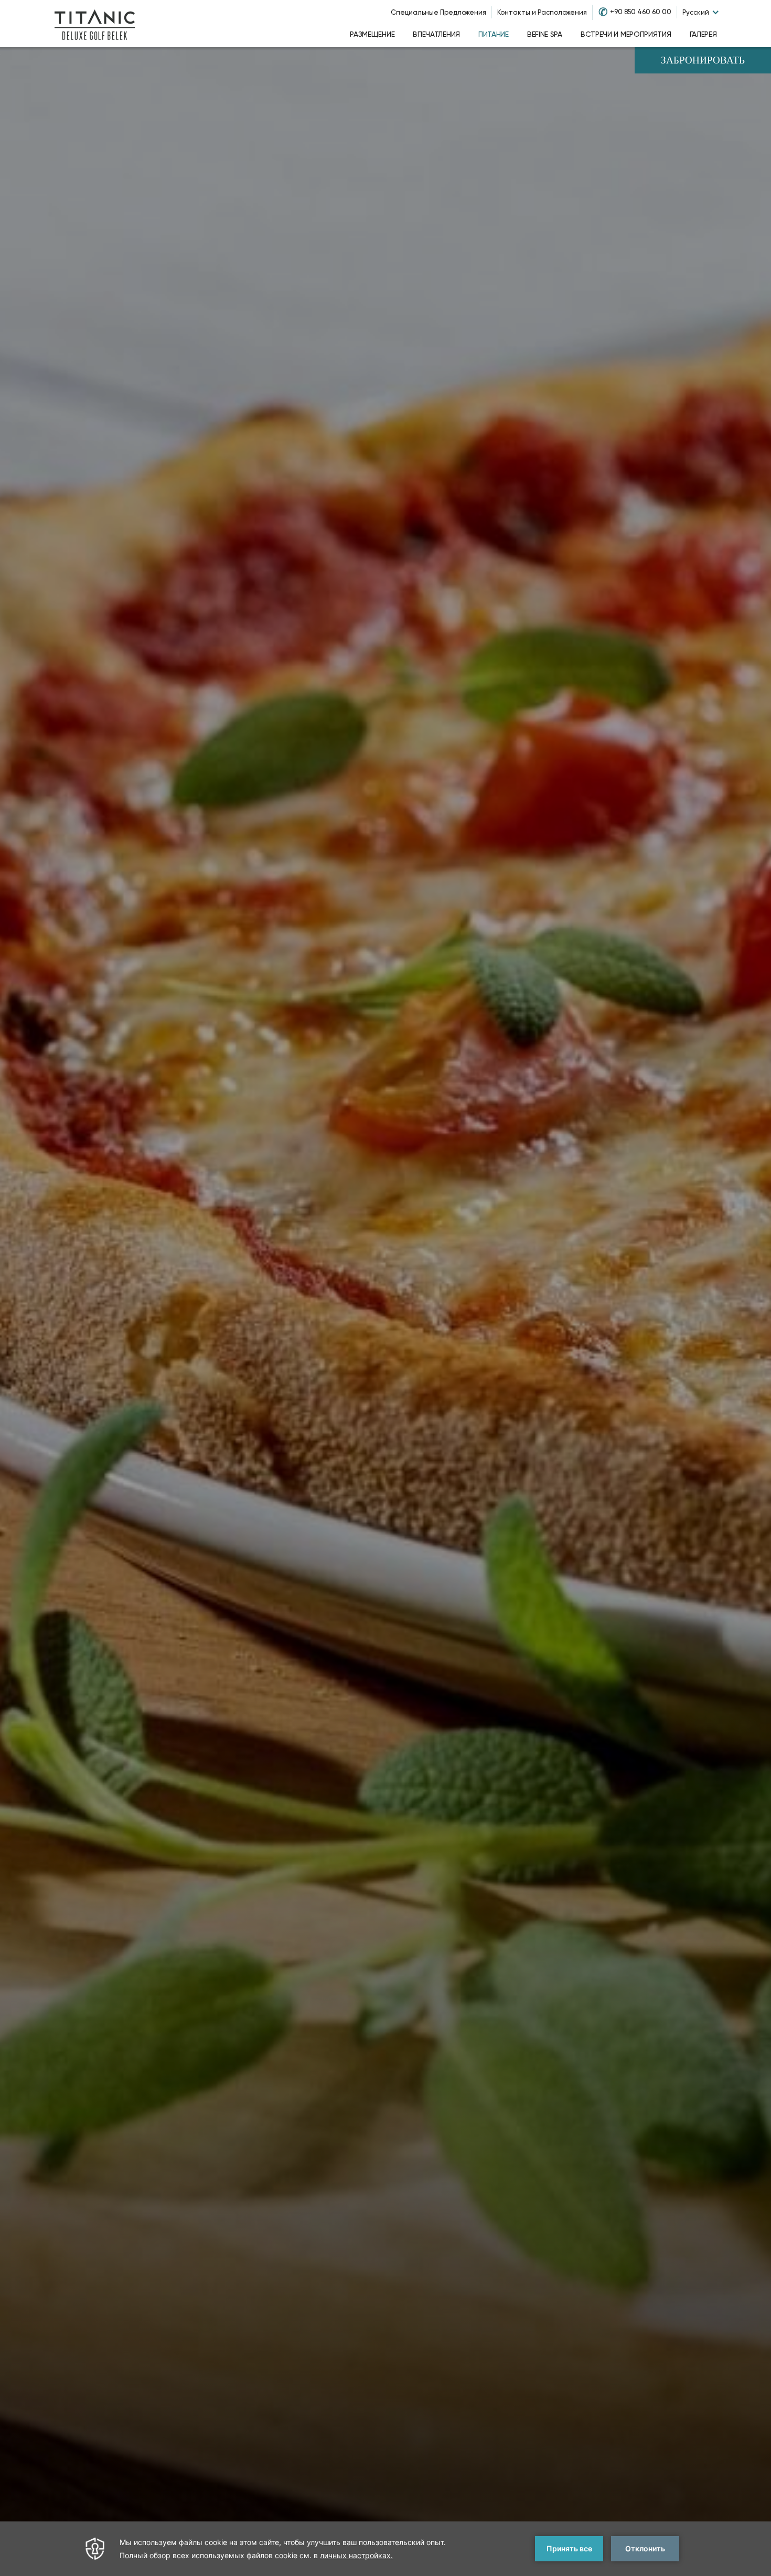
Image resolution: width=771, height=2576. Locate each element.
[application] (385, 2549)
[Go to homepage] (95, 24)
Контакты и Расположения (542, 12)
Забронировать (703, 61)
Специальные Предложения (438, 12)
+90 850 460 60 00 (641, 12)
